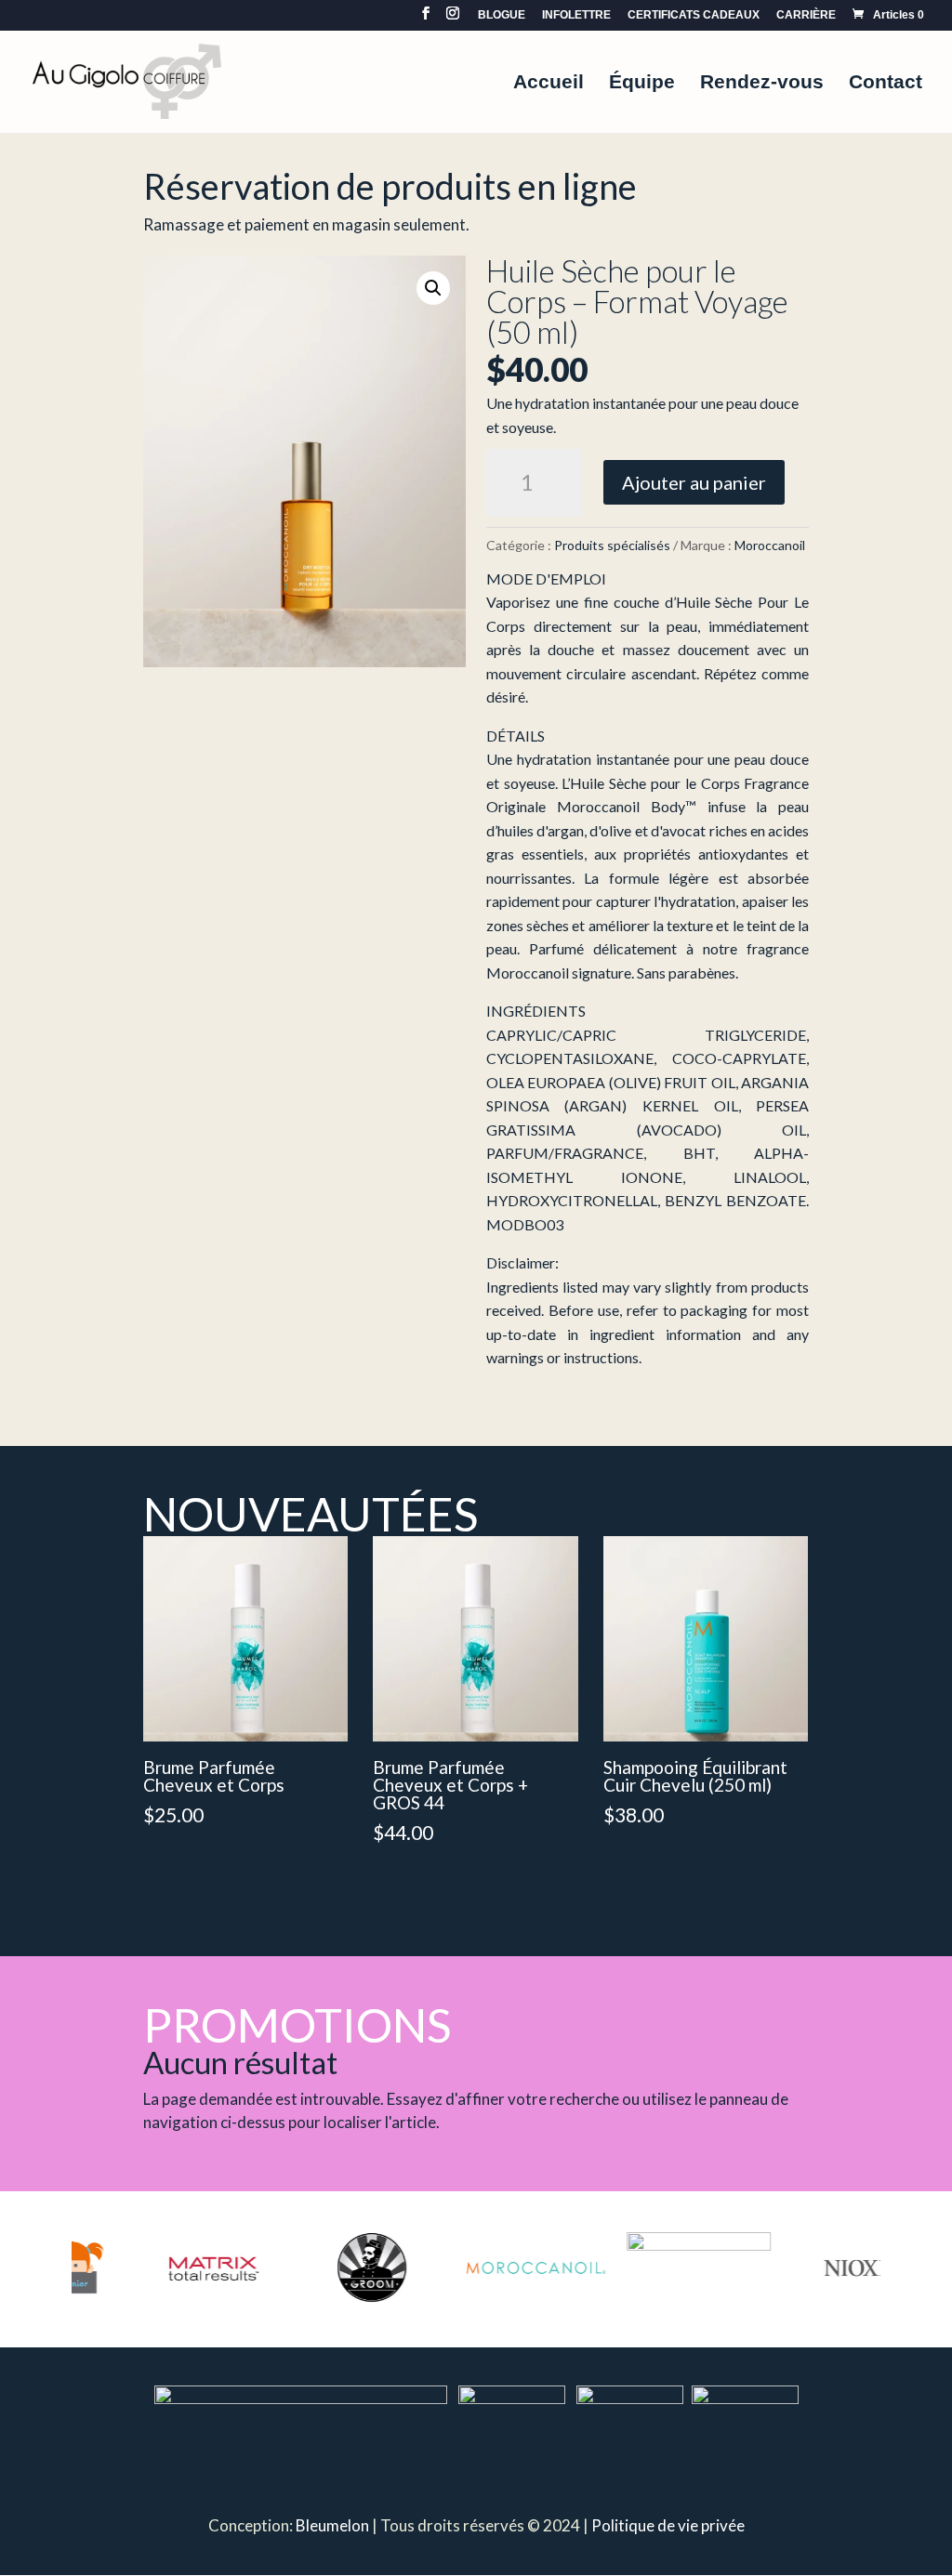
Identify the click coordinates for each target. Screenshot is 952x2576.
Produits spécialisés (612, 545)
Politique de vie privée (668, 2525)
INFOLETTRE (576, 15)
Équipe (642, 84)
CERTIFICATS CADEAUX (694, 15)
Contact (886, 84)
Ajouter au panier (694, 482)
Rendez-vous (762, 84)
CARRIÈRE (806, 15)
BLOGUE (502, 15)
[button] (433, 288)
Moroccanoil (770, 545)
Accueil (549, 84)
